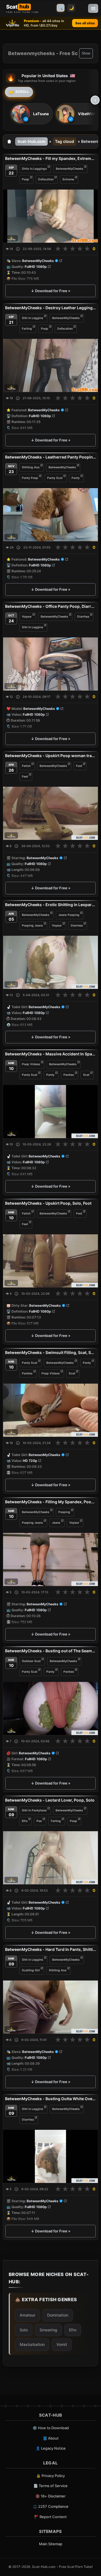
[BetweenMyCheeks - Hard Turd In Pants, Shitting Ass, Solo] (50, 2007)
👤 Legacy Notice (51, 2448)
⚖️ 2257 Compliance (51, 2506)
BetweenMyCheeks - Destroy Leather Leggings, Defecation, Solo (50, 308)
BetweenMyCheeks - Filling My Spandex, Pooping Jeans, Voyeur (50, 1502)
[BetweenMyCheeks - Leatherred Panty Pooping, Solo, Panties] (50, 515)
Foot (79, 766)
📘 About (51, 2438)
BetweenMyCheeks (70, 169)
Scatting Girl (31, 1970)
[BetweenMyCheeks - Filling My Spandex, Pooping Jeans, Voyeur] (50, 1559)
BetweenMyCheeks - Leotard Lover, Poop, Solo (50, 1800)
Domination (58, 2315)
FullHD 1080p (36, 267)
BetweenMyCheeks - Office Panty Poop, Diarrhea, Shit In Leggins (50, 606)
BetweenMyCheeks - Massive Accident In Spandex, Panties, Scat (50, 1054)
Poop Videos (31, 1064)
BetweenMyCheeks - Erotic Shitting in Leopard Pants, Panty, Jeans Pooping (50, 905)
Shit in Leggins (33, 318)
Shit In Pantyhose (34, 1810)
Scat (86, 1075)
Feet (25, 776)
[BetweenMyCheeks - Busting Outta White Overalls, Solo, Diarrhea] (50, 2156)
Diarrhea (83, 616)
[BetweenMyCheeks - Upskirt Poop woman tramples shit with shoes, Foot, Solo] (50, 813)
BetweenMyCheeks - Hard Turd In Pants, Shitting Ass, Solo (50, 1949)
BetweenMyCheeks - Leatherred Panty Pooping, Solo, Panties (50, 457)
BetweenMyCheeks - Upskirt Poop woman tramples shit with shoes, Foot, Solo (50, 756)
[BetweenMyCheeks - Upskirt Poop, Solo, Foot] (50, 1261)
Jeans (56, 1522)
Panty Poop (30, 478)
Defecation (46, 179)
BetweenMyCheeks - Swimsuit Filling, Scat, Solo (50, 1352)
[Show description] (18, 249)
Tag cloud (65, 141)
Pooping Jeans (32, 926)
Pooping (64, 1512)
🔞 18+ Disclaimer (50, 2496)
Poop (26, 179)
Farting (27, 329)
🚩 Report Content (50, 2517)
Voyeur (27, 616)
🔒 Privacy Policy (50, 2476)
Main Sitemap (51, 2544)
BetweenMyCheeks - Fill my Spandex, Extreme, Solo (50, 158)
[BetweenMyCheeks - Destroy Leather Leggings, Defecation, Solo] (50, 365)
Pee (39, 1821)
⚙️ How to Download (51, 2428)
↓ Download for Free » (51, 291)
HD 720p (30, 1461)
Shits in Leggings (34, 169)
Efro (25, 1821)
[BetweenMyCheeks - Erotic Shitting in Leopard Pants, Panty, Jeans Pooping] (50, 962)
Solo (24, 2330)
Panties (69, 1075)
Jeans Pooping (69, 915)
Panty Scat (55, 478)
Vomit (62, 2344)
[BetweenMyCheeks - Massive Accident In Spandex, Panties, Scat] (50, 1112)
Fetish (26, 766)
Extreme (68, 179)
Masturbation (32, 2344)
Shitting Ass (31, 467)
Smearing (48, 2330)
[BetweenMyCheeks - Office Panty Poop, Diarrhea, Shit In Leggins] (50, 664)
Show (86, 53)
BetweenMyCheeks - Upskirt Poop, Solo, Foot (48, 1203)
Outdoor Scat (31, 1661)
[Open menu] (93, 8)
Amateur (27, 2315)
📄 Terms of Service (50, 2486)
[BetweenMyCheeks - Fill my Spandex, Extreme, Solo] (50, 216)
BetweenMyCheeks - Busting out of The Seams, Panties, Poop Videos (50, 1651)
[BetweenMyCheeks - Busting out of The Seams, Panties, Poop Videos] (50, 1708)
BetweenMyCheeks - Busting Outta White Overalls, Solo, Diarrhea (50, 2099)
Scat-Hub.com (31, 141)
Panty (76, 478)
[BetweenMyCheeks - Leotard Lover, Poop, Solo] (50, 1858)
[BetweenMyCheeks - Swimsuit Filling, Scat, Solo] (50, 1410)
